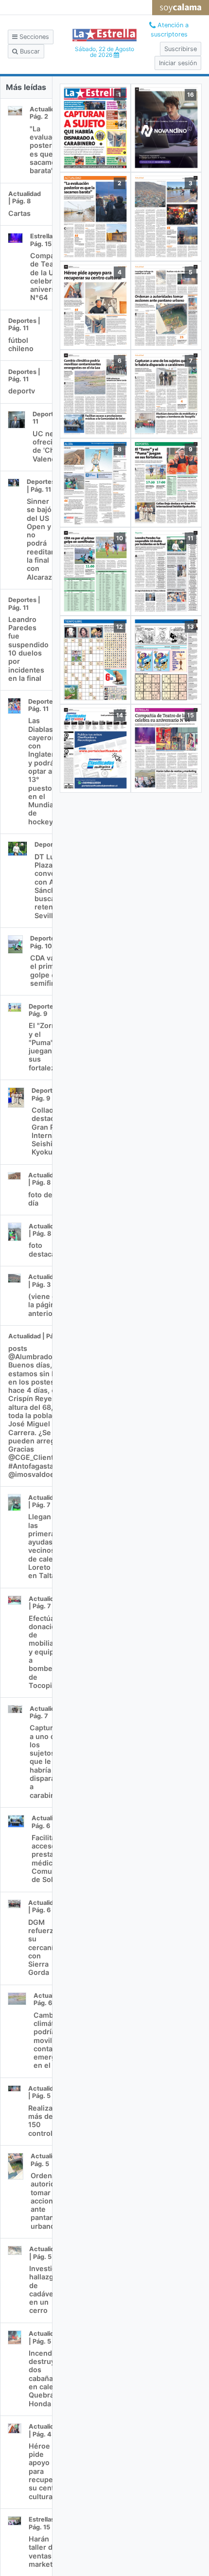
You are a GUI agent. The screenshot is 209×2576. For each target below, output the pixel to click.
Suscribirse (181, 49)
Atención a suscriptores (170, 30)
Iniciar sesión (178, 63)
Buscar (29, 51)
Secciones (33, 37)
